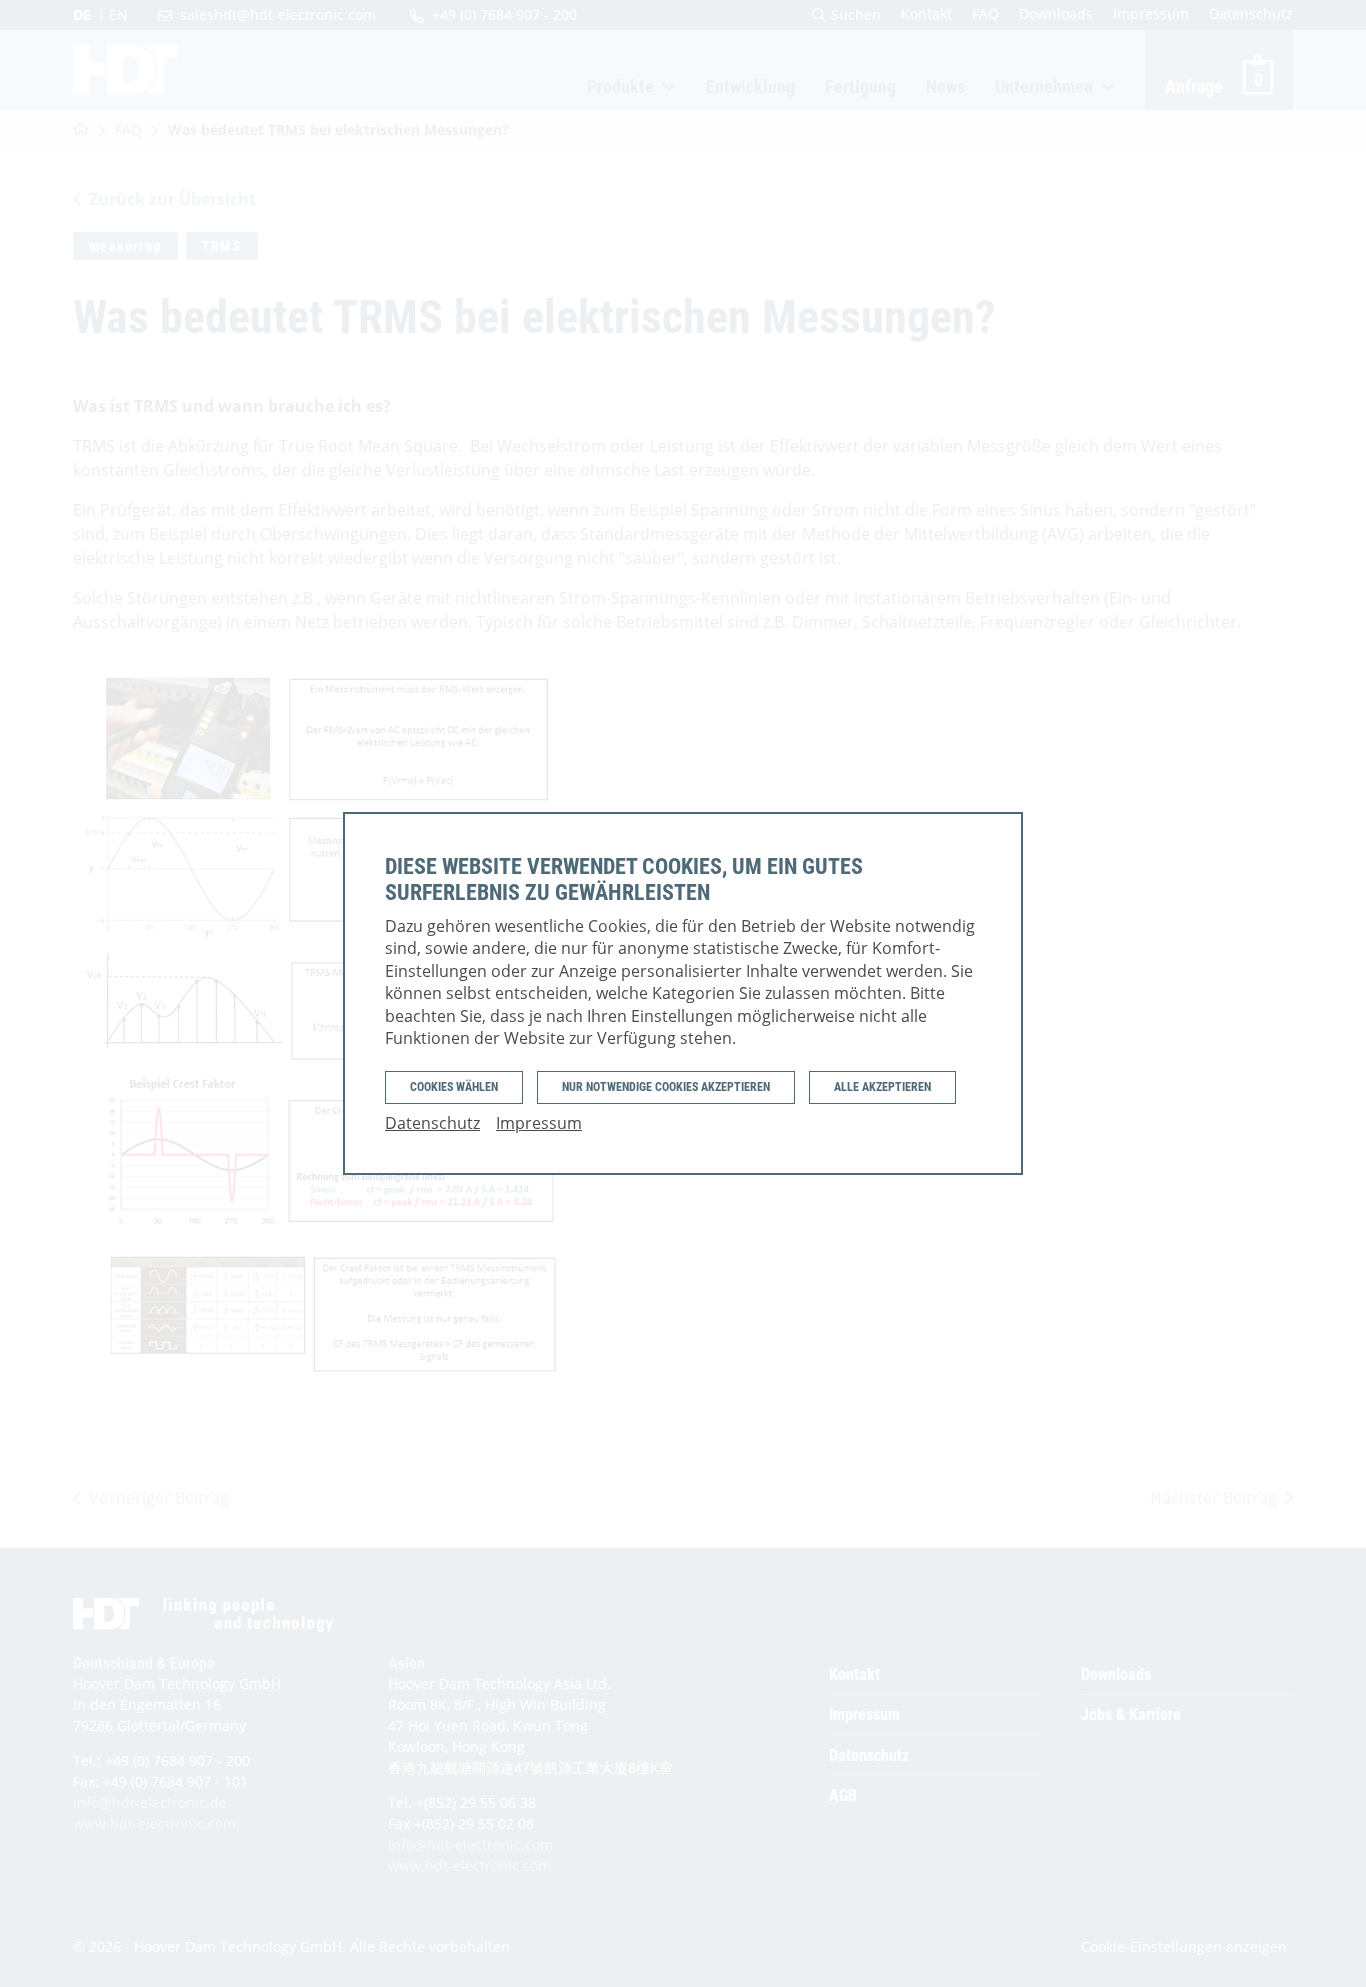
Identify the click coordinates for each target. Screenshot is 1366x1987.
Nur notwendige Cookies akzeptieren (666, 1087)
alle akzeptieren (882, 1087)
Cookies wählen (454, 1087)
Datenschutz (432, 1123)
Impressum (539, 1123)
